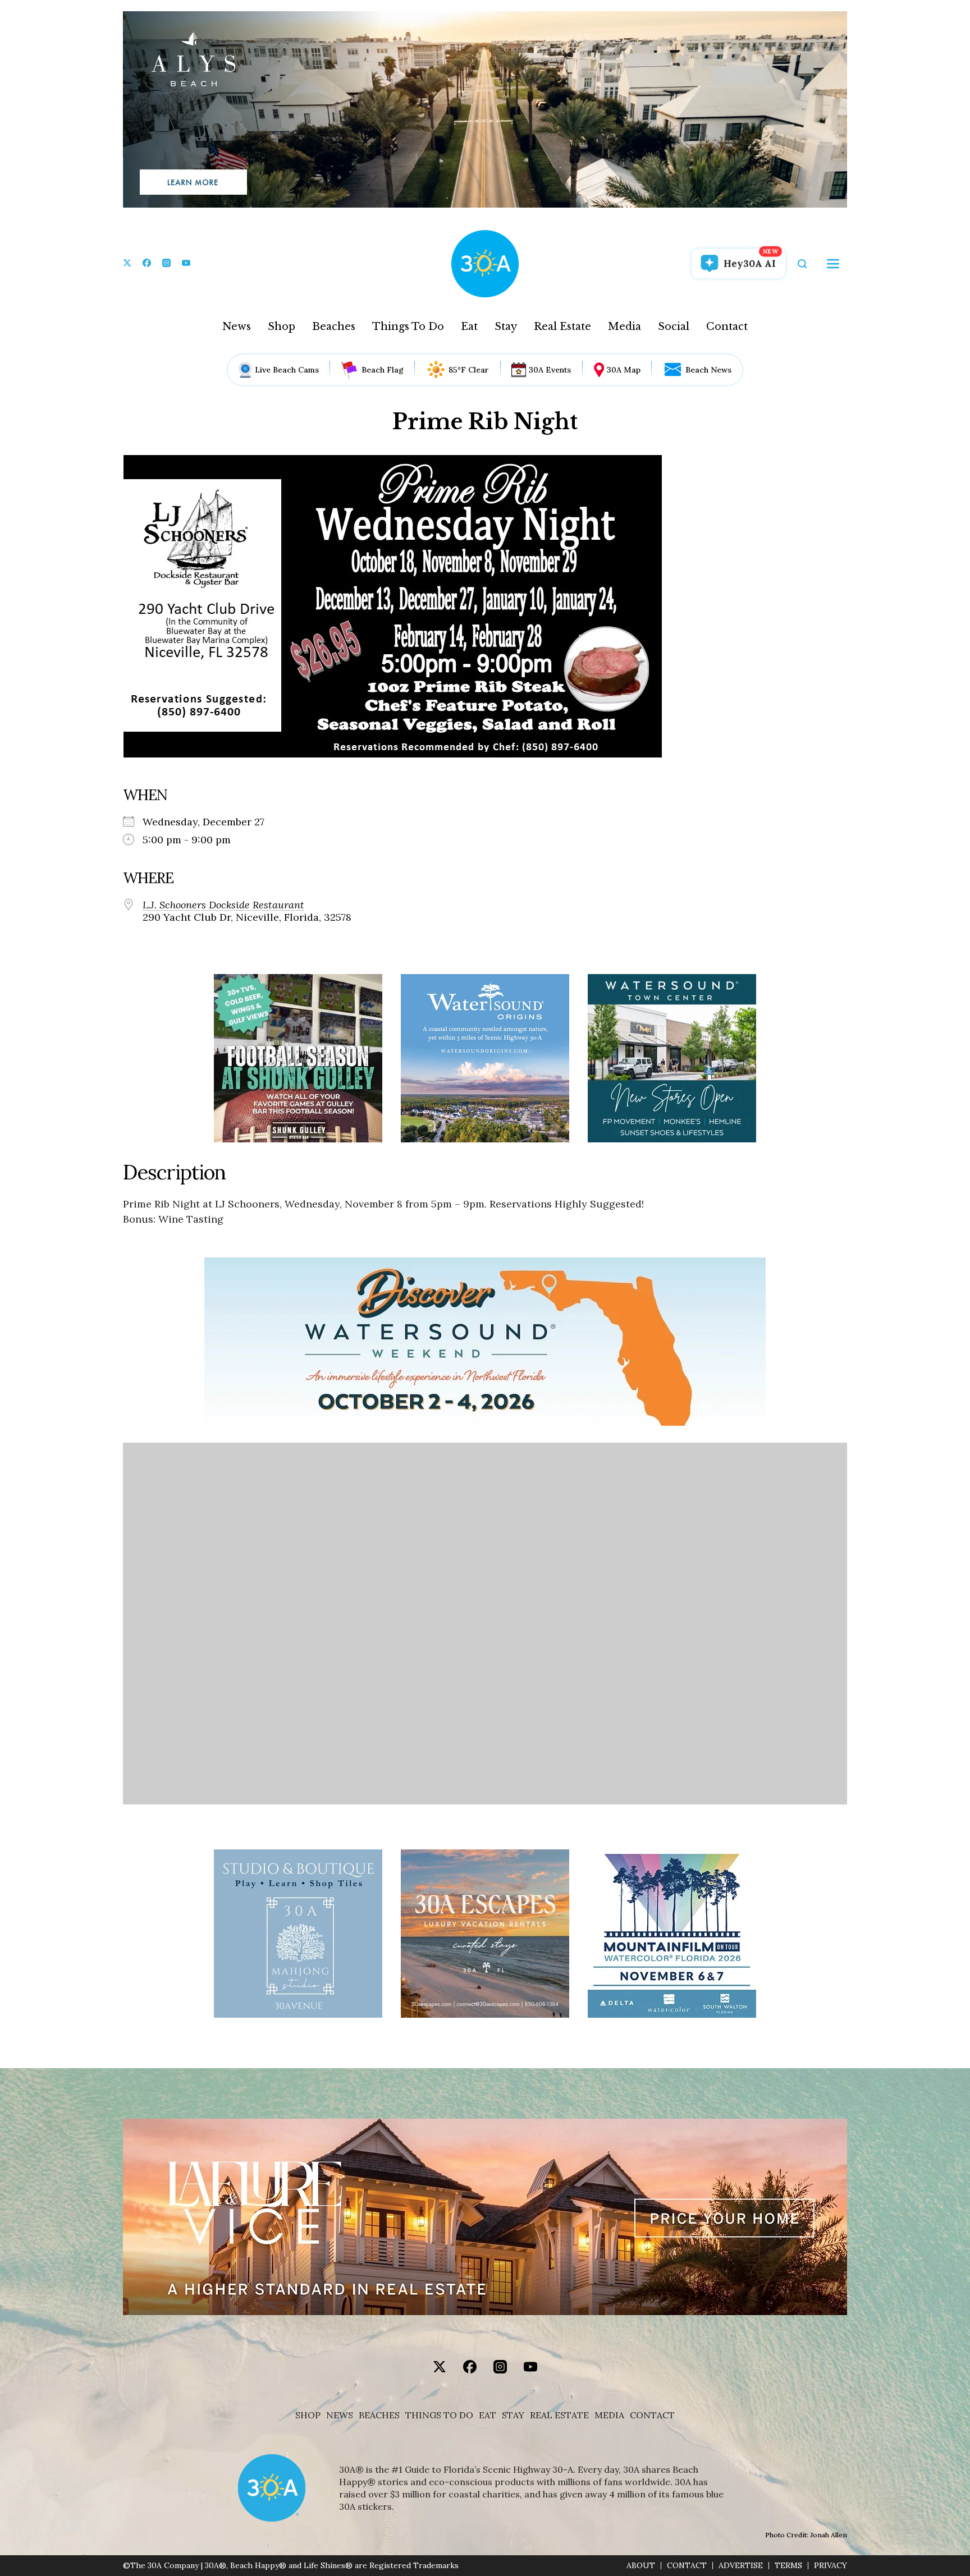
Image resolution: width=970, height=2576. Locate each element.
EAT (488, 2415)
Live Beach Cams (287, 370)
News (237, 327)
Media (624, 327)
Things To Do (408, 327)
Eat (469, 327)
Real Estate (562, 327)
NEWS (340, 2415)
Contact (727, 327)
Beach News (708, 370)
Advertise (741, 2566)
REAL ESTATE (559, 2415)
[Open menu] (833, 264)
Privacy (831, 2566)
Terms (788, 2566)
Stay (506, 327)
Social (674, 327)
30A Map (624, 370)
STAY (513, 2415)
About (641, 2566)
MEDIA (609, 2415)
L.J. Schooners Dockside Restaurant (223, 905)
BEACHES (379, 2415)
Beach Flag (383, 370)
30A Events (550, 370)
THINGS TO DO (439, 2415)
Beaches (334, 327)
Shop (282, 327)
